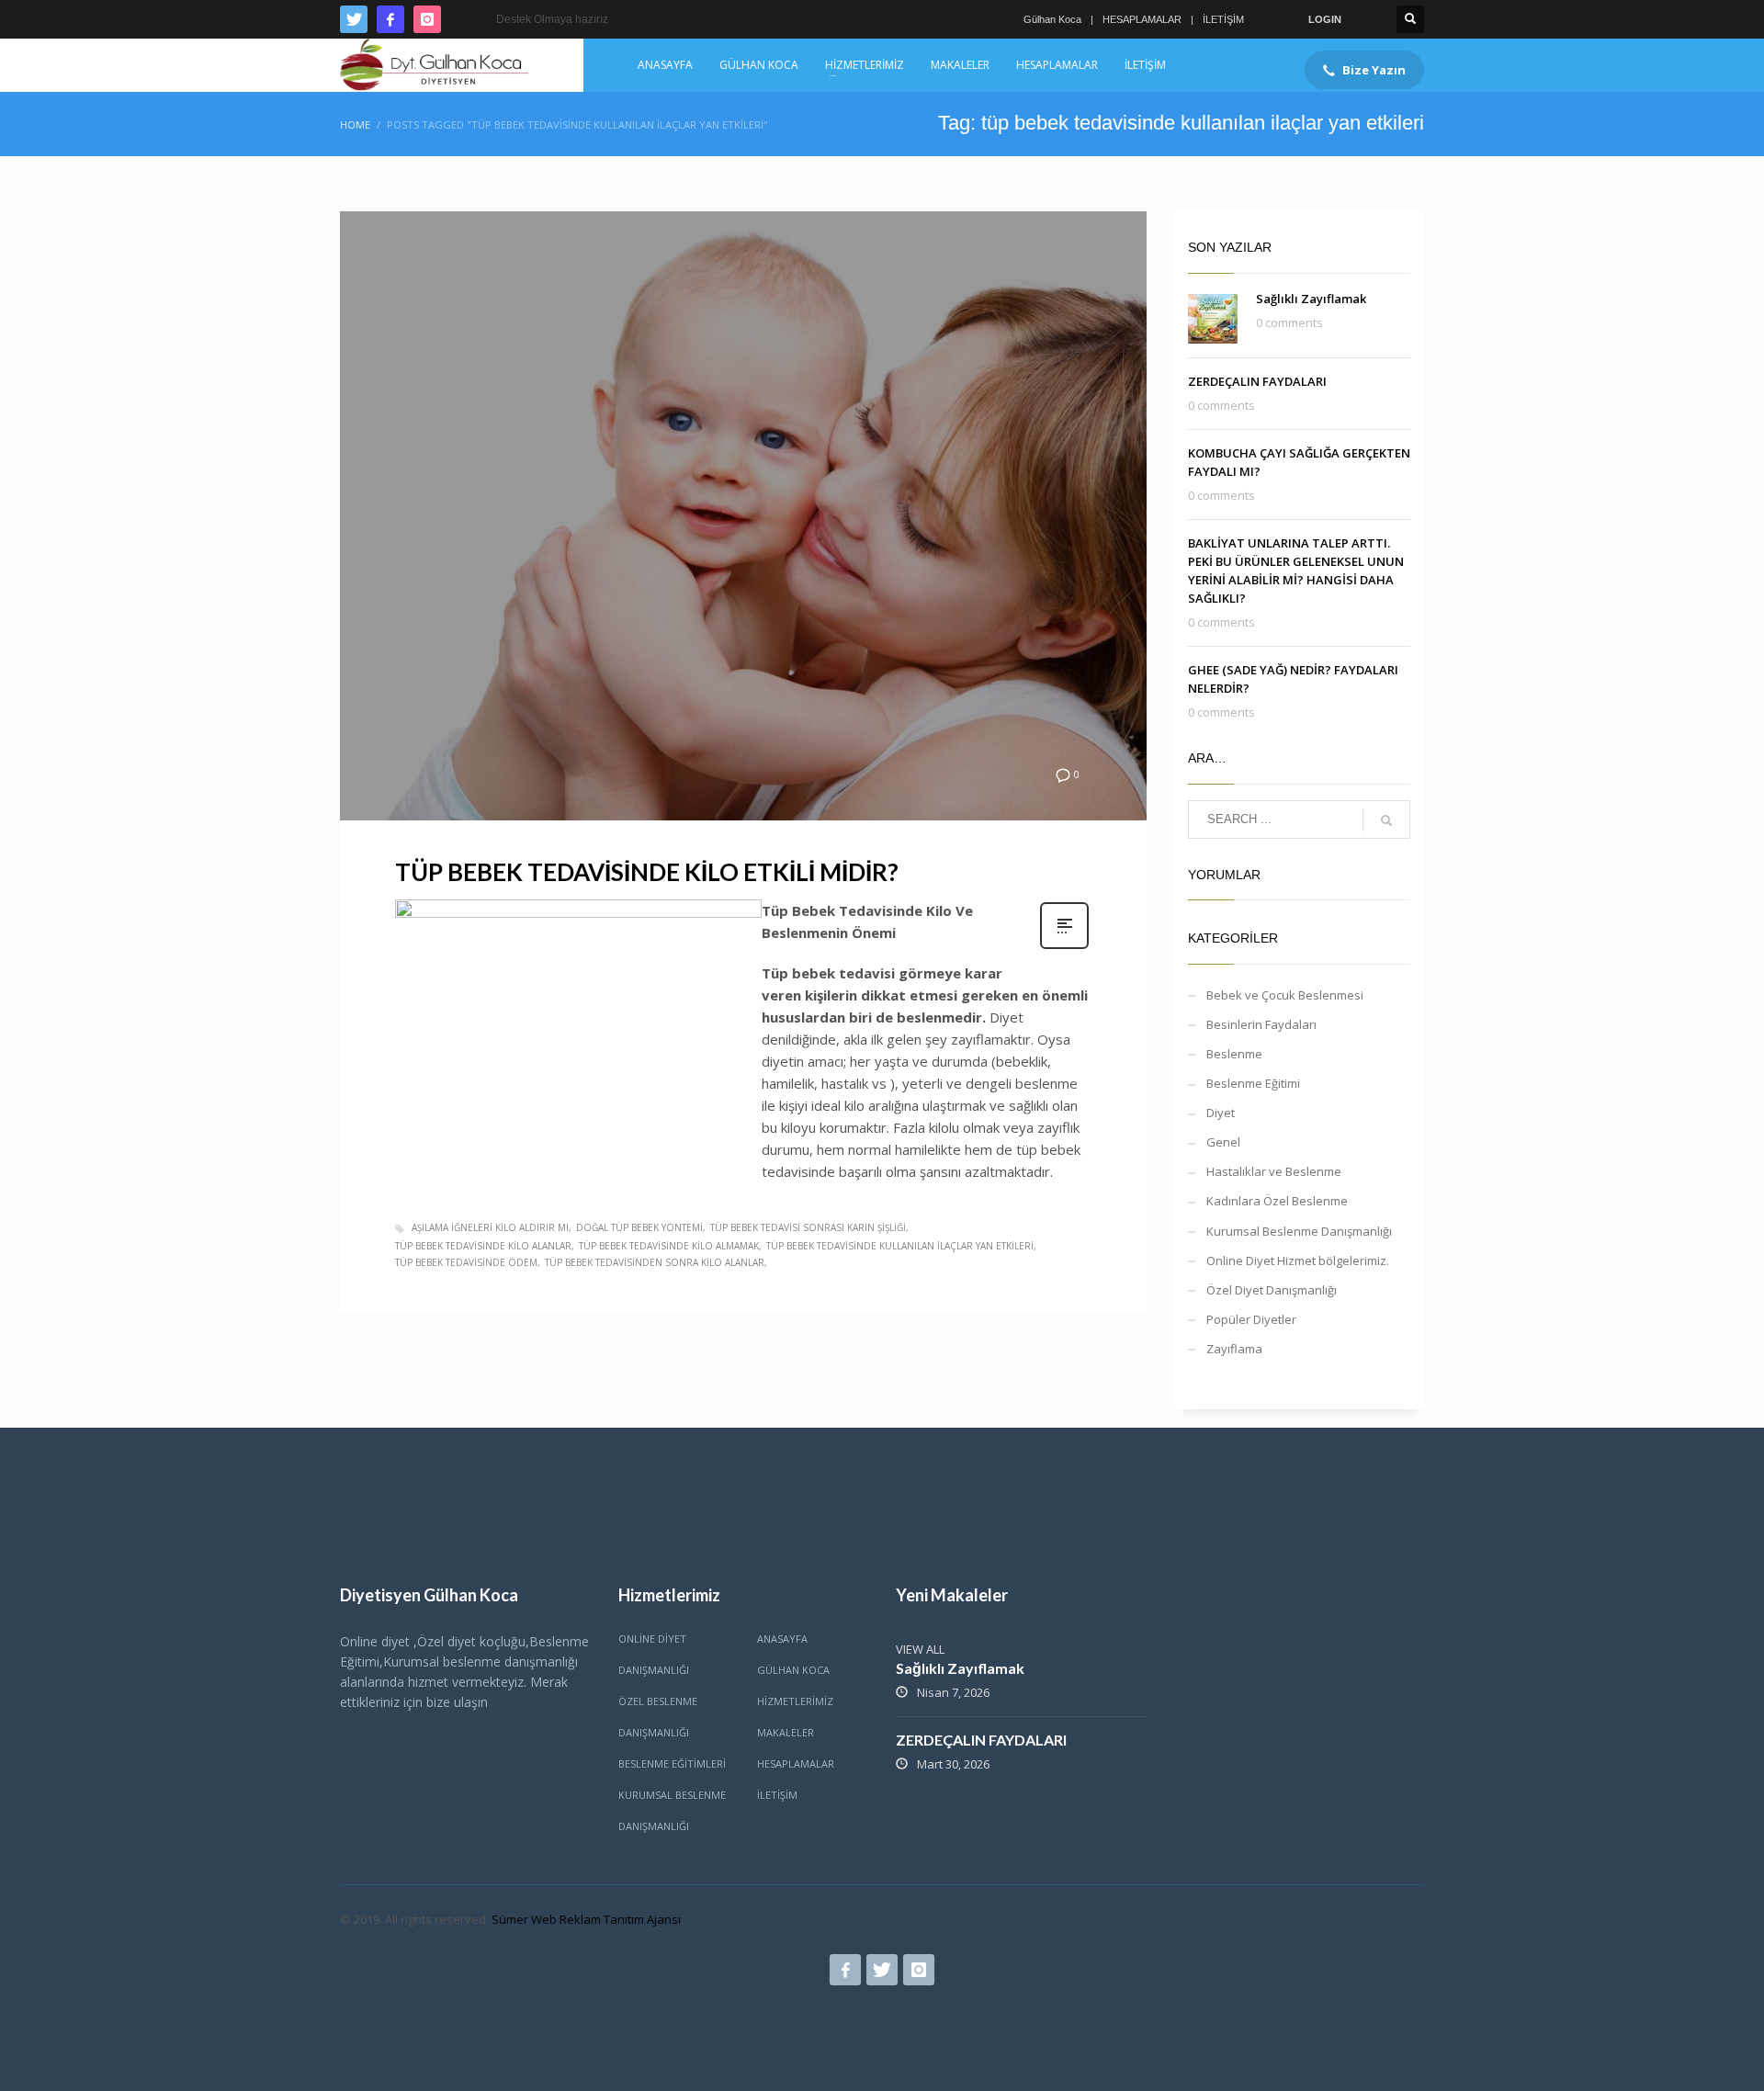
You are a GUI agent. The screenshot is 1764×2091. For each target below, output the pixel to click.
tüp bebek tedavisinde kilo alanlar (483, 1246)
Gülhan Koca (1052, 19)
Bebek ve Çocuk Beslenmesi (1285, 995)
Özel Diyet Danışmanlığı (1272, 1290)
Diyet (1221, 1113)
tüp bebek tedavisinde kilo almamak (669, 1246)
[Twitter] (354, 19)
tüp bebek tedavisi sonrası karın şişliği (808, 1227)
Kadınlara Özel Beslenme (1277, 1201)
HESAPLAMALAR (1142, 19)
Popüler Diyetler (1251, 1319)
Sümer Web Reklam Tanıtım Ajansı (586, 1919)
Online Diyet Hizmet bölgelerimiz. (1298, 1260)
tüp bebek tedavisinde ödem (466, 1262)
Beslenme (1234, 1054)
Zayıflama (1234, 1349)
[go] (1386, 820)
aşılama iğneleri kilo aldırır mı (490, 1227)
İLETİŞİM (1223, 19)
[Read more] (1064, 947)
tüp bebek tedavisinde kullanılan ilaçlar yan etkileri (900, 1246)
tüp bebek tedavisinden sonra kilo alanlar (655, 1262)
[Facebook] (390, 19)
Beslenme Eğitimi (1253, 1083)
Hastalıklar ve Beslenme (1274, 1171)
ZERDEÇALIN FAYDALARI (1257, 381)
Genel (1223, 1142)
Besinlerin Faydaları (1261, 1024)
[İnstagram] (427, 19)
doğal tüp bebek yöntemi (639, 1227)
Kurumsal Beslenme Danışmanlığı (1299, 1231)
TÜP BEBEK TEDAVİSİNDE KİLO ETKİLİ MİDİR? (647, 872)
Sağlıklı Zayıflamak (1311, 299)
